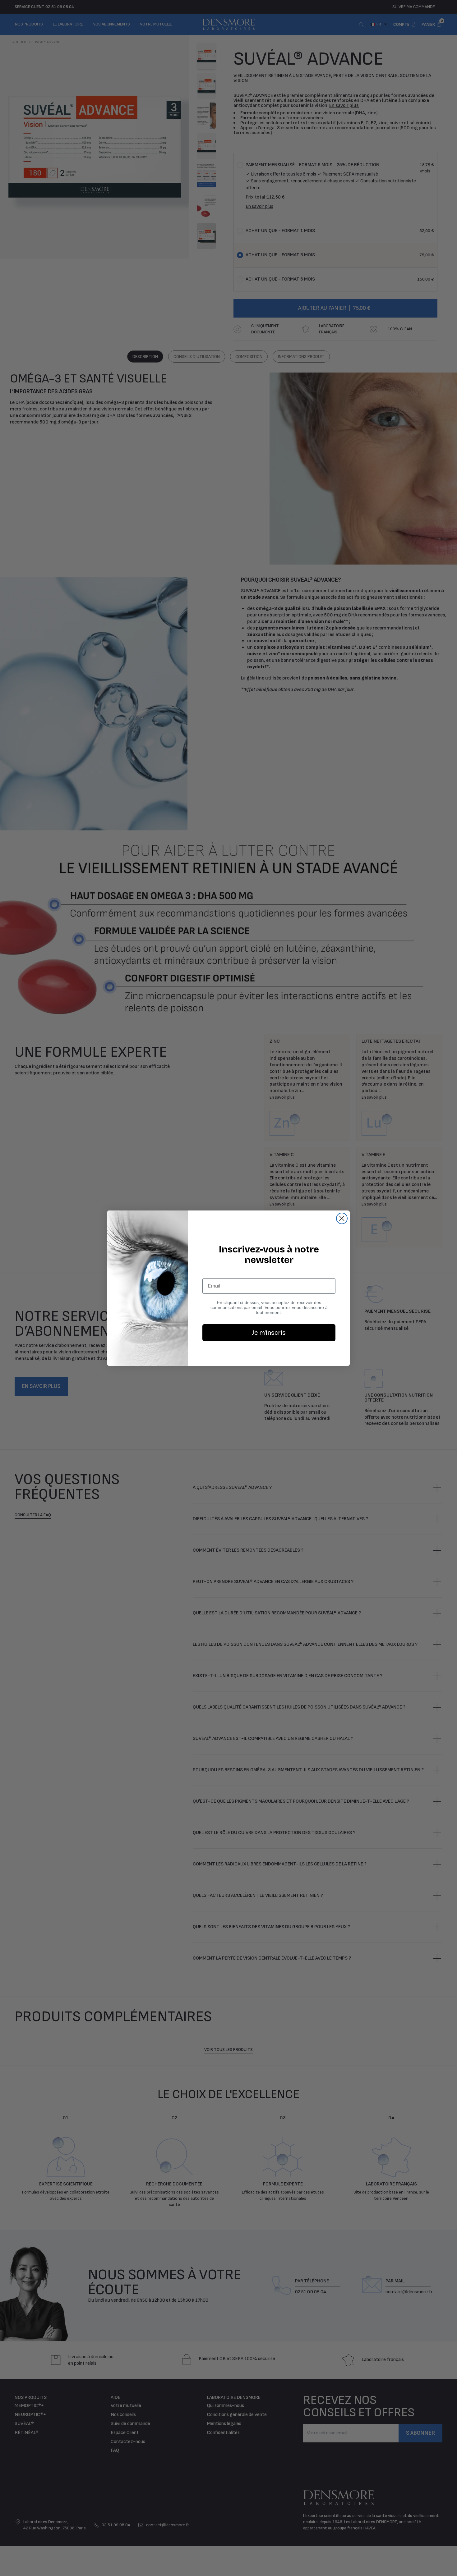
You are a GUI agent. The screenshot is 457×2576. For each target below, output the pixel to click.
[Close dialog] (342, 1218)
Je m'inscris (269, 1333)
